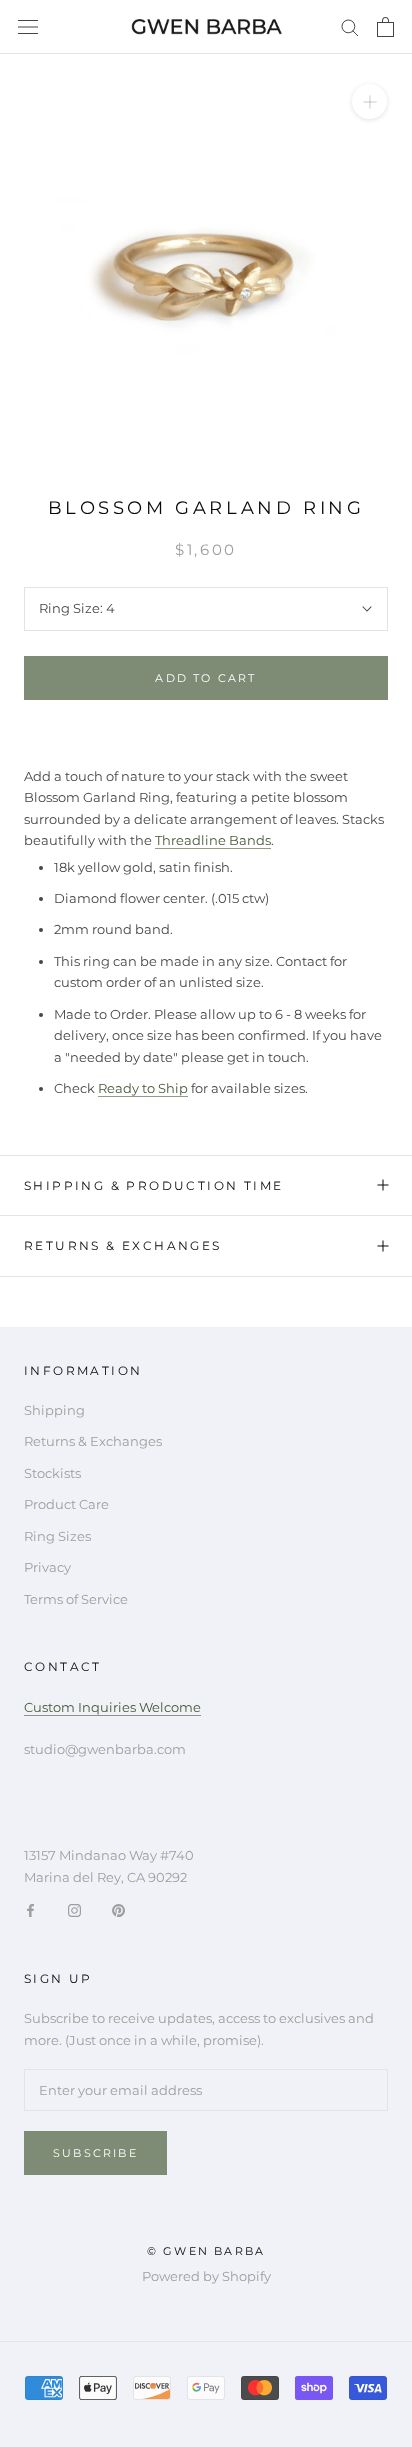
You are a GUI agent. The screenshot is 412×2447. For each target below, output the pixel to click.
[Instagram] (74, 1909)
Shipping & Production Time (153, 1185)
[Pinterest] (118, 1909)
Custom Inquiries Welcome (112, 1707)
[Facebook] (30, 1909)
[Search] (350, 26)
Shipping (54, 1410)
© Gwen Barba (206, 2251)
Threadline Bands (213, 840)
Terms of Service (76, 1599)
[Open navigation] (28, 27)
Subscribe (95, 2153)
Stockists (52, 1473)
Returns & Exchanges (123, 1245)
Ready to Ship (143, 1088)
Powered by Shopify (206, 2276)
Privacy (47, 1567)
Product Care (66, 1504)
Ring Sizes (57, 1536)
